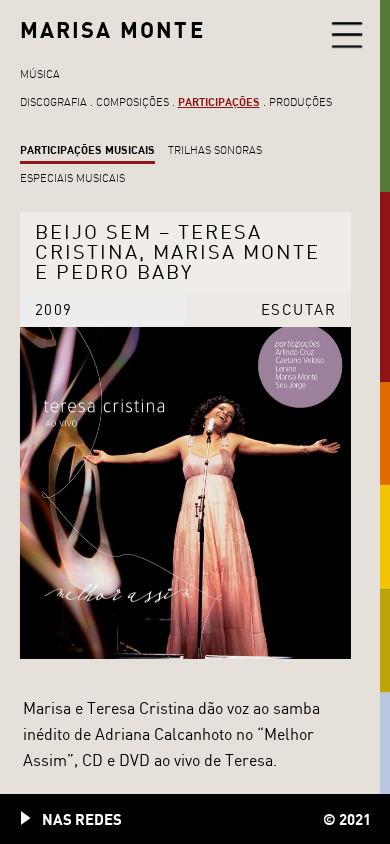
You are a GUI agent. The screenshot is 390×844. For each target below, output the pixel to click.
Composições (132, 102)
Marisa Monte (112, 29)
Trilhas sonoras (215, 150)
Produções (300, 102)
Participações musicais (87, 149)
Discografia (53, 102)
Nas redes (82, 819)
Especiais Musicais (72, 178)
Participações (219, 101)
